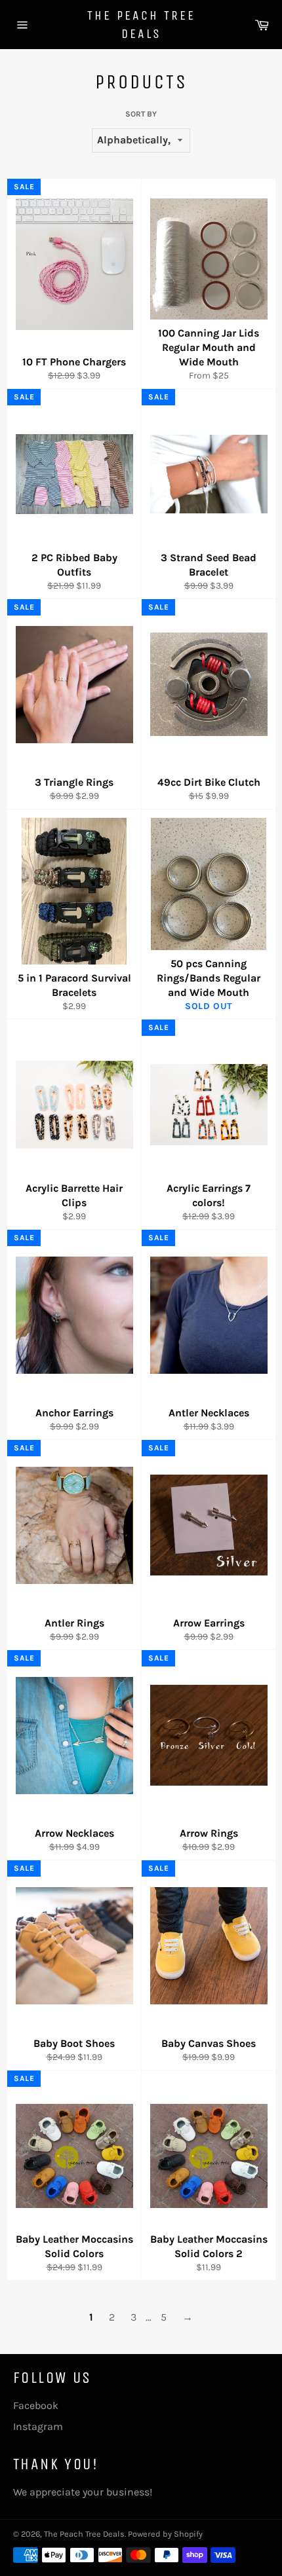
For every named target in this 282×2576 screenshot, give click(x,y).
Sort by (141, 114)
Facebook (36, 2405)
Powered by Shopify (165, 2534)
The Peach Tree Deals (141, 25)
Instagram (38, 2426)
